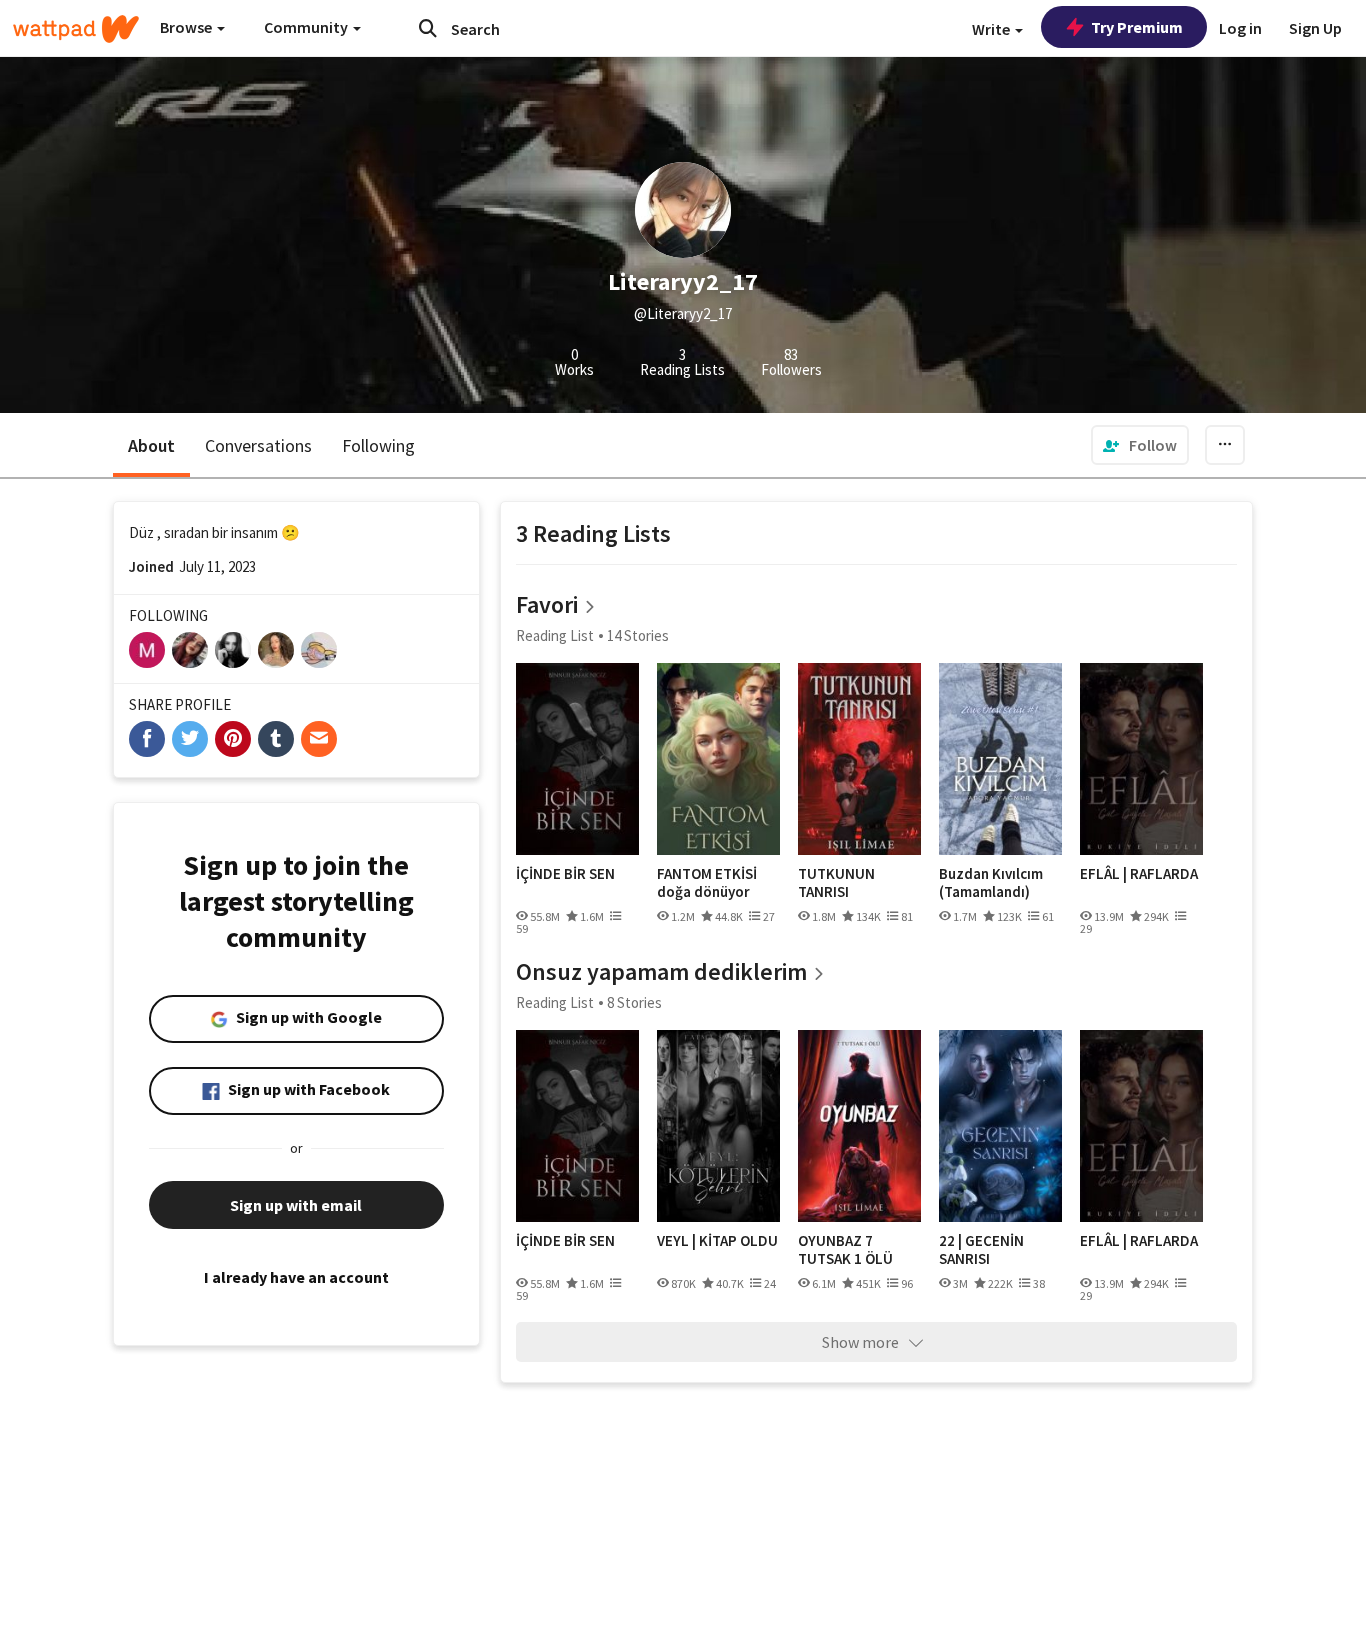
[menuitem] (1140, 445)
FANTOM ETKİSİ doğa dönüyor (707, 882)
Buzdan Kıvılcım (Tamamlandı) (991, 882)
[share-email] (319, 739)
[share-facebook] (147, 739)
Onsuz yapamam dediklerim (661, 971)
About (151, 445)
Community (307, 27)
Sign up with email (296, 1205)
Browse (187, 27)
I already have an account (296, 1277)
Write (992, 29)
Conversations (258, 445)
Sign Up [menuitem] (1315, 28)
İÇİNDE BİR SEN (565, 874)
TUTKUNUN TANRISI (836, 882)
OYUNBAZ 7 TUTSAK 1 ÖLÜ (845, 1249)
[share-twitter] (190, 739)
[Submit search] (428, 28)
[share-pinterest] (233, 739)
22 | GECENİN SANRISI (981, 1249)
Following (378, 445)
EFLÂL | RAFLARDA (1139, 874)
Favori (547, 604)
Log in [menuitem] (1240, 28)
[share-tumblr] (276, 739)
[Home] (76, 29)
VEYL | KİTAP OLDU (717, 1241)
